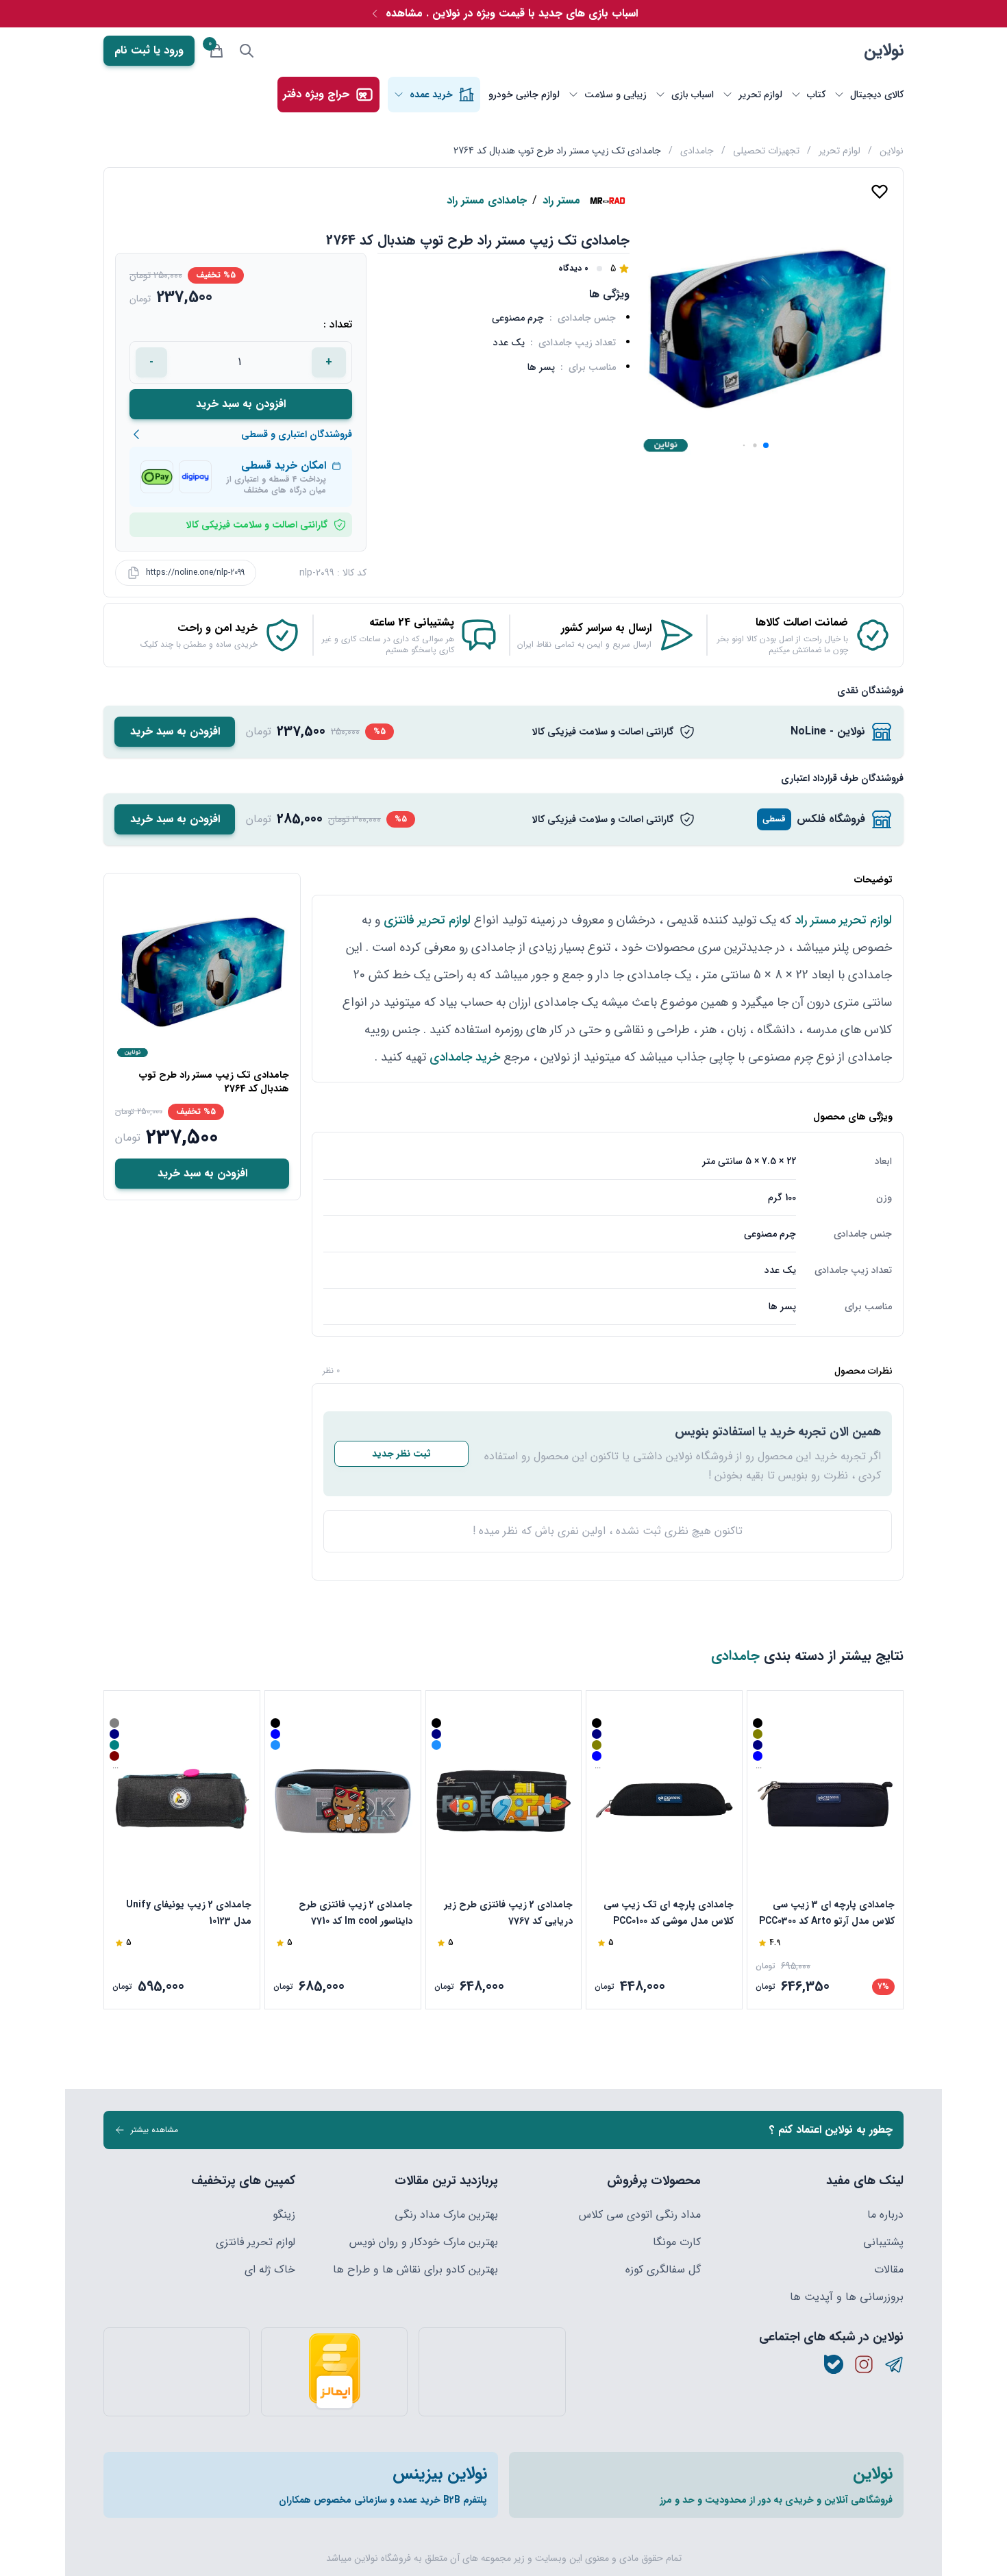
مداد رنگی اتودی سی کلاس (640, 2215)
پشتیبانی (883, 2242)
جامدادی (697, 151)
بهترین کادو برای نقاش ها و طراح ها (415, 2270)
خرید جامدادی (465, 1057)
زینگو (284, 2215)
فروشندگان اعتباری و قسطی (297, 434)
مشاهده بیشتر (154, 2130)
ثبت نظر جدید (401, 1454)
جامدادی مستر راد (487, 201)
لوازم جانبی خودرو (524, 95)
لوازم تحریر (840, 151)
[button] (766, 445)
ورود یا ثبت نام (149, 50)
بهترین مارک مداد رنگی (446, 2215)
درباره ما (885, 2215)
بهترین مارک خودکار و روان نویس (424, 2242)
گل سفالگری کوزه (663, 2270)
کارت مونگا (677, 2242)
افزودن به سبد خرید (241, 404)
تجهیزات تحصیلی (766, 151)
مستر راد (561, 201)
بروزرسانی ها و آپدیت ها (847, 2297)
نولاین (884, 51)
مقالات (889, 2270)
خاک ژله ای (270, 2270)
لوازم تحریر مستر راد (843, 920)
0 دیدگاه (573, 269)
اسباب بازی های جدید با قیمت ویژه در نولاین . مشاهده (512, 13)
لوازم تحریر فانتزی (427, 920)
